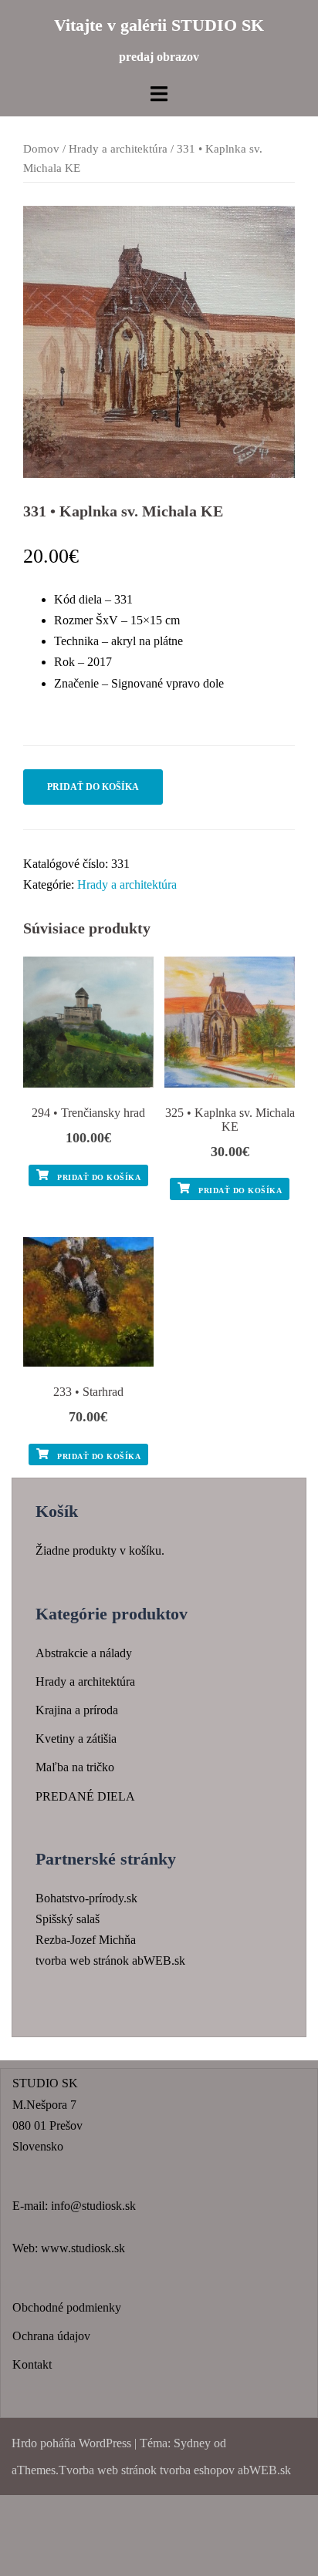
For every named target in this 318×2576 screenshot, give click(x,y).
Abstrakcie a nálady (84, 1653)
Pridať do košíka (93, 787)
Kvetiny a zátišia (76, 1739)
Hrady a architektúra (118, 149)
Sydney (192, 2443)
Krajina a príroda (77, 1710)
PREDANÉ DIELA (85, 1796)
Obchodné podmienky (67, 2307)
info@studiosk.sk (93, 2206)
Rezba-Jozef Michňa (86, 1940)
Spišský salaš (68, 1919)
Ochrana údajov (51, 2336)
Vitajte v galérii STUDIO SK (159, 25)
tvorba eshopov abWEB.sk (224, 2470)
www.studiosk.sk (83, 2248)
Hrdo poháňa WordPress (71, 2443)
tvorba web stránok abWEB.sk (110, 1961)
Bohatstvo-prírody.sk (86, 1898)
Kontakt (32, 2364)
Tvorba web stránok (108, 2470)
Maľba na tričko (75, 1767)
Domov (41, 149)
